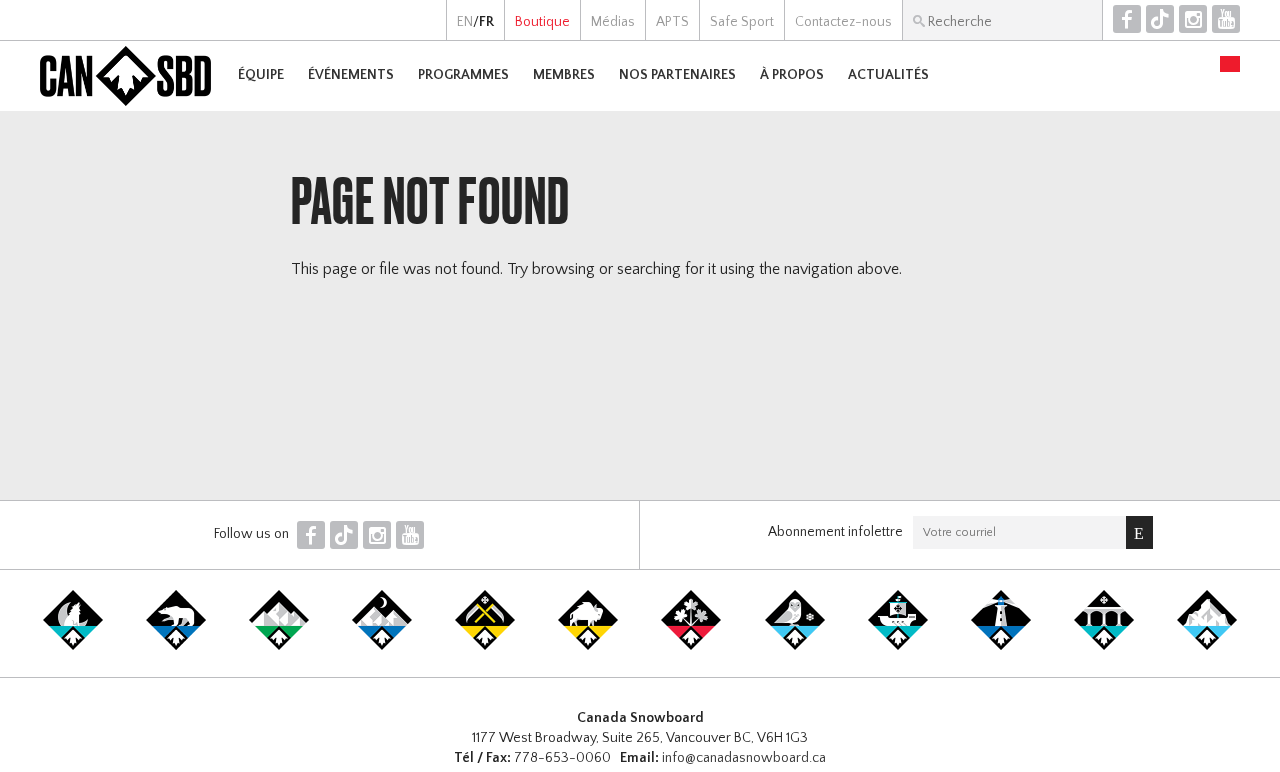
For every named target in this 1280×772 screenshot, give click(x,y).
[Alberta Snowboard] (382, 646)
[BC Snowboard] (279, 646)
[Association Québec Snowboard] (795, 646)
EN (465, 22)
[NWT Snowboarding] (176, 646)
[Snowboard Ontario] (691, 646)
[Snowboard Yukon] (73, 646)
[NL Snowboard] (1207, 646)
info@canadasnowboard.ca (744, 758)
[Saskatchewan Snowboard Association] (485, 646)
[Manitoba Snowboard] (588, 646)
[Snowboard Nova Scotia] (1001, 646)
